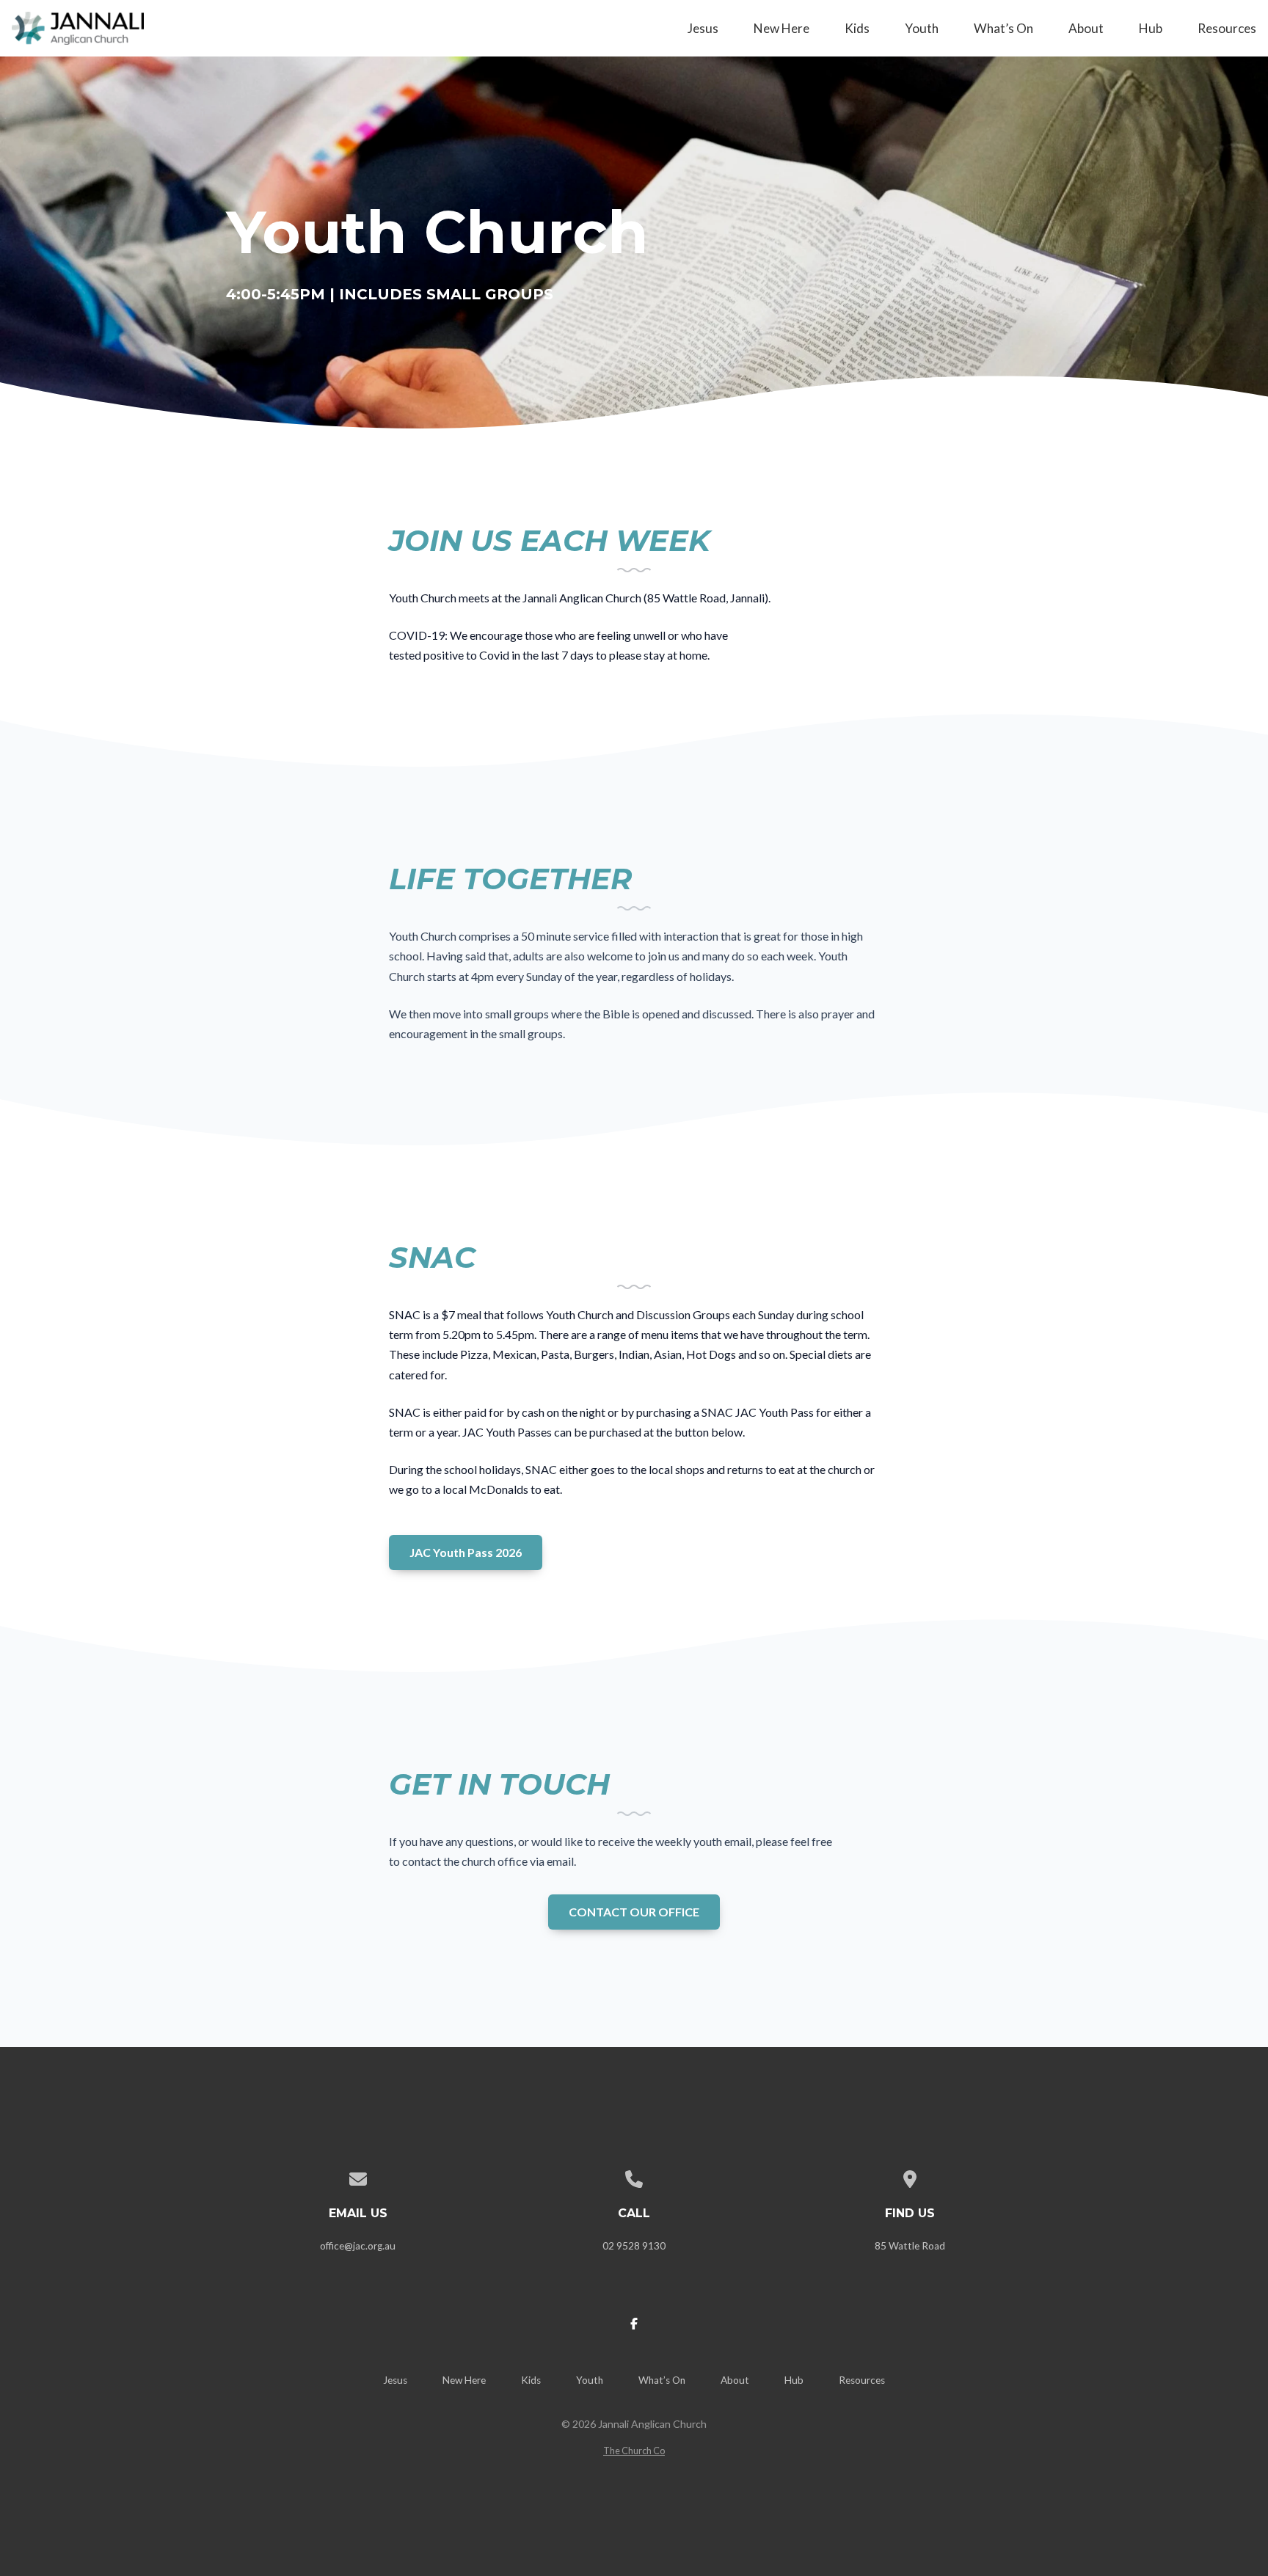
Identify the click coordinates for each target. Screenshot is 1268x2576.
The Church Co (634, 2451)
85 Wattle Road (910, 2246)
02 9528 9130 (634, 2246)
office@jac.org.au (358, 2246)
